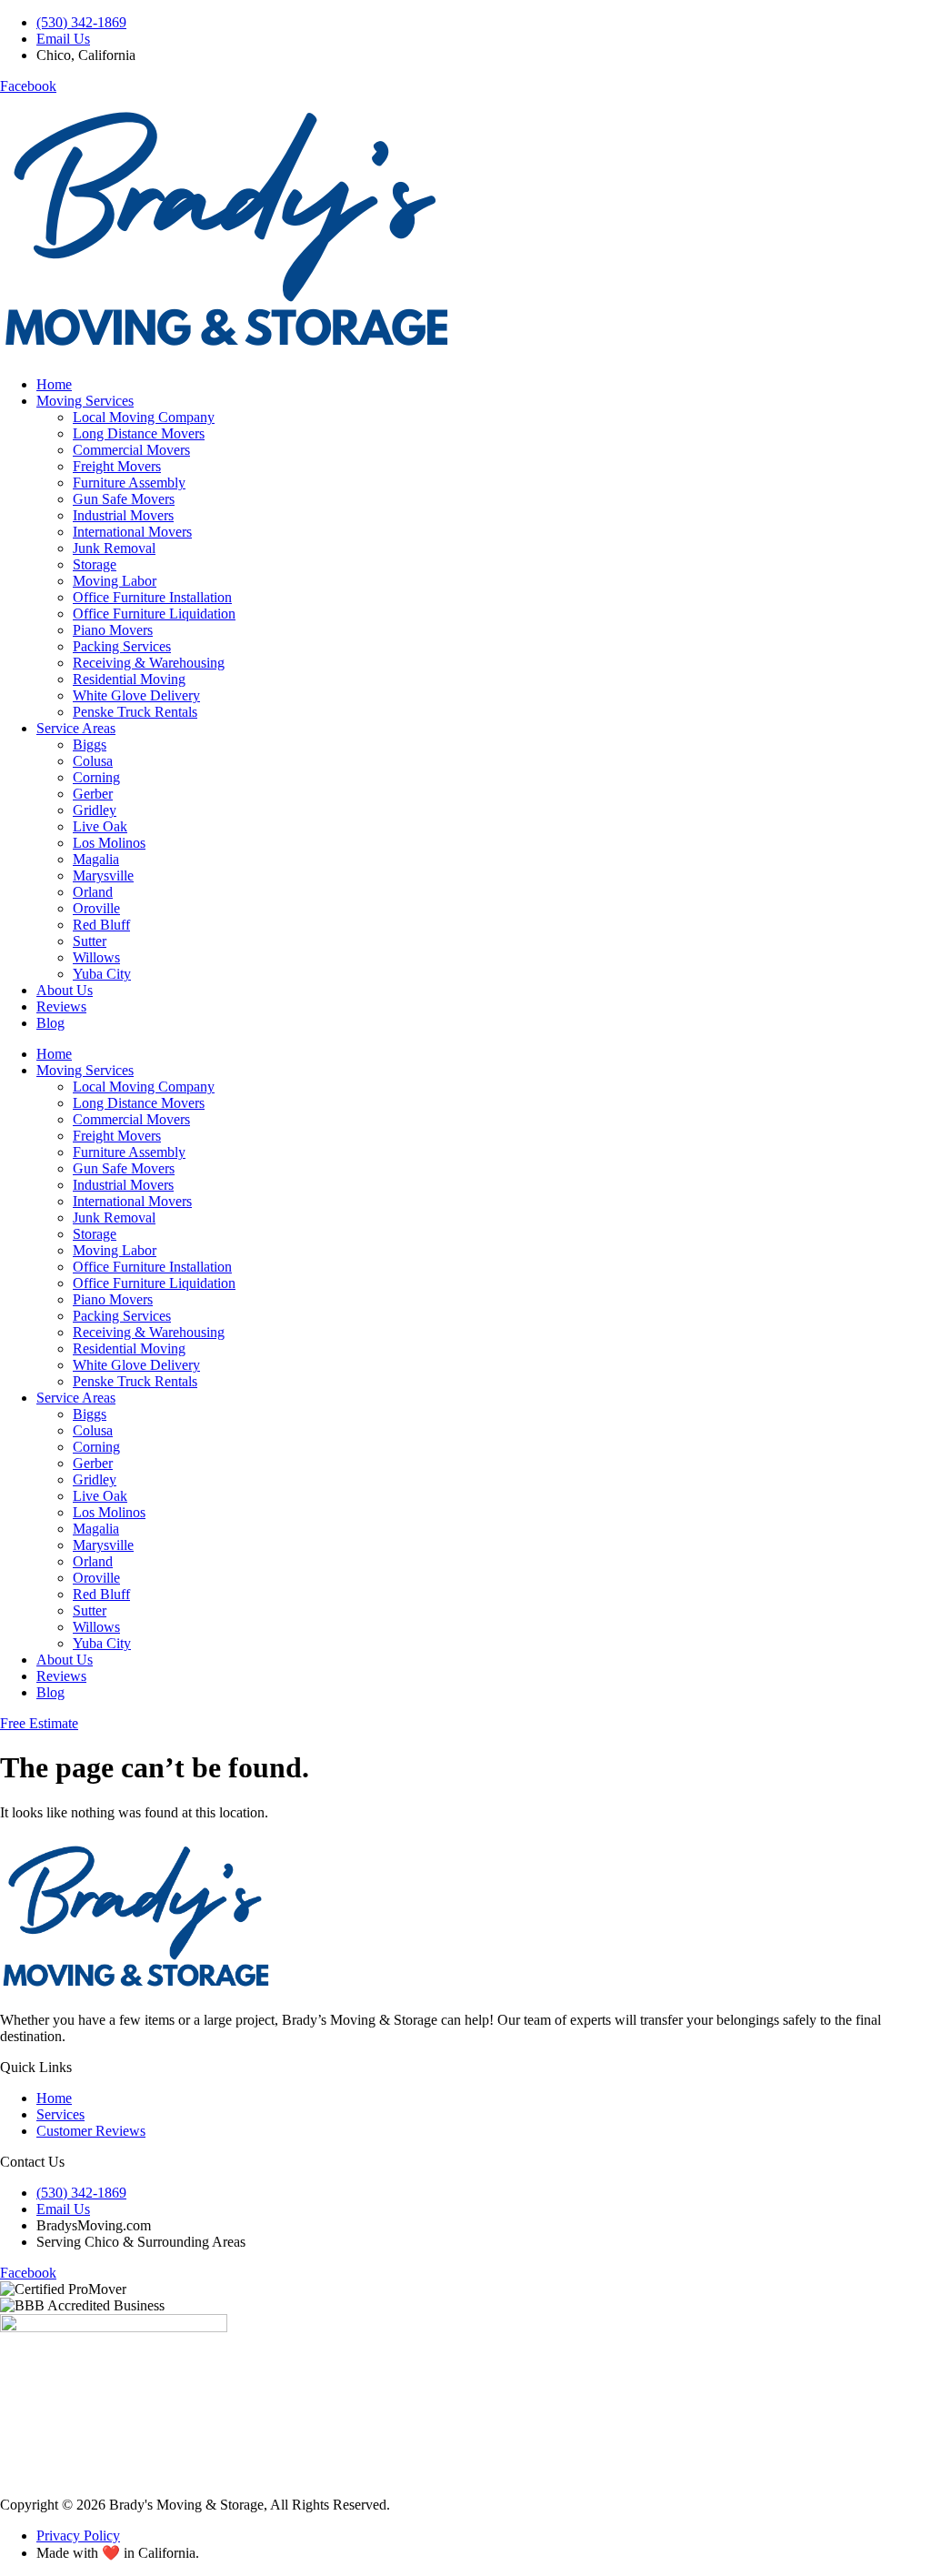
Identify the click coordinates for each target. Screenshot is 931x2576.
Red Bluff (101, 925)
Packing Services (122, 646)
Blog (50, 1023)
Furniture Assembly (129, 483)
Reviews (61, 1006)
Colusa (93, 761)
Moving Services (85, 401)
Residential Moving (129, 679)
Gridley (95, 810)
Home (54, 384)
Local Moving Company (144, 417)
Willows (96, 957)
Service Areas (76, 728)
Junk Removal (114, 548)
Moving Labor (115, 581)
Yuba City (102, 974)
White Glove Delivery (136, 695)
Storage (95, 564)
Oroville (96, 908)
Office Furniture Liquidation (154, 614)
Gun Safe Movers (124, 499)
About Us (65, 990)
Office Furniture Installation (152, 597)
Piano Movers (113, 630)
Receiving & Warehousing (149, 663)
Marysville (103, 875)
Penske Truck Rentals (135, 712)
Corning (96, 777)
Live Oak (100, 826)
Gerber (93, 794)
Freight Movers (117, 466)
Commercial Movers (131, 450)
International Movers (132, 532)
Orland (93, 892)
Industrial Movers (123, 515)
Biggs (90, 745)
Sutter (90, 941)
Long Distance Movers (139, 433)
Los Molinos (109, 843)
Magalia (96, 859)
